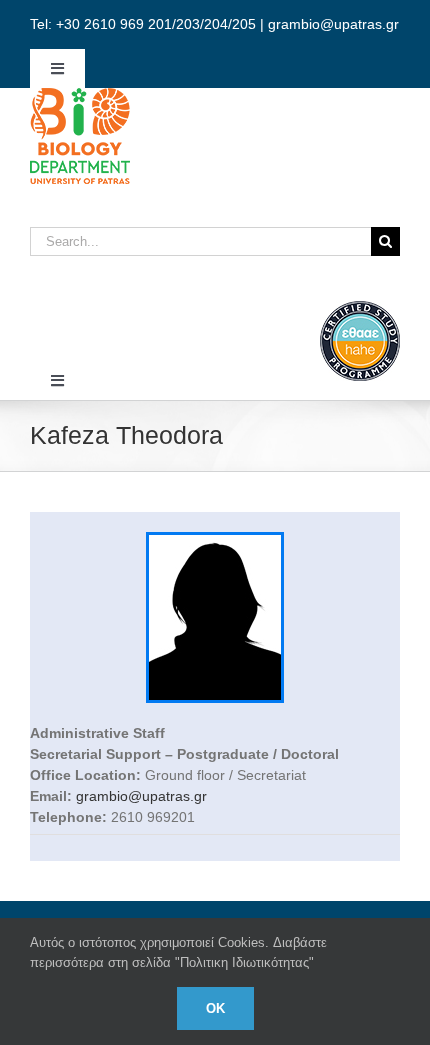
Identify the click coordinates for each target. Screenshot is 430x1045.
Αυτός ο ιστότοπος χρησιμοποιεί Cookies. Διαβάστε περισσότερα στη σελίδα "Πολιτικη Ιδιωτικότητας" (178, 952)
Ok (215, 1008)
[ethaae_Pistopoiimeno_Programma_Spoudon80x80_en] (360, 308)
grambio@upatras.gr (141, 796)
